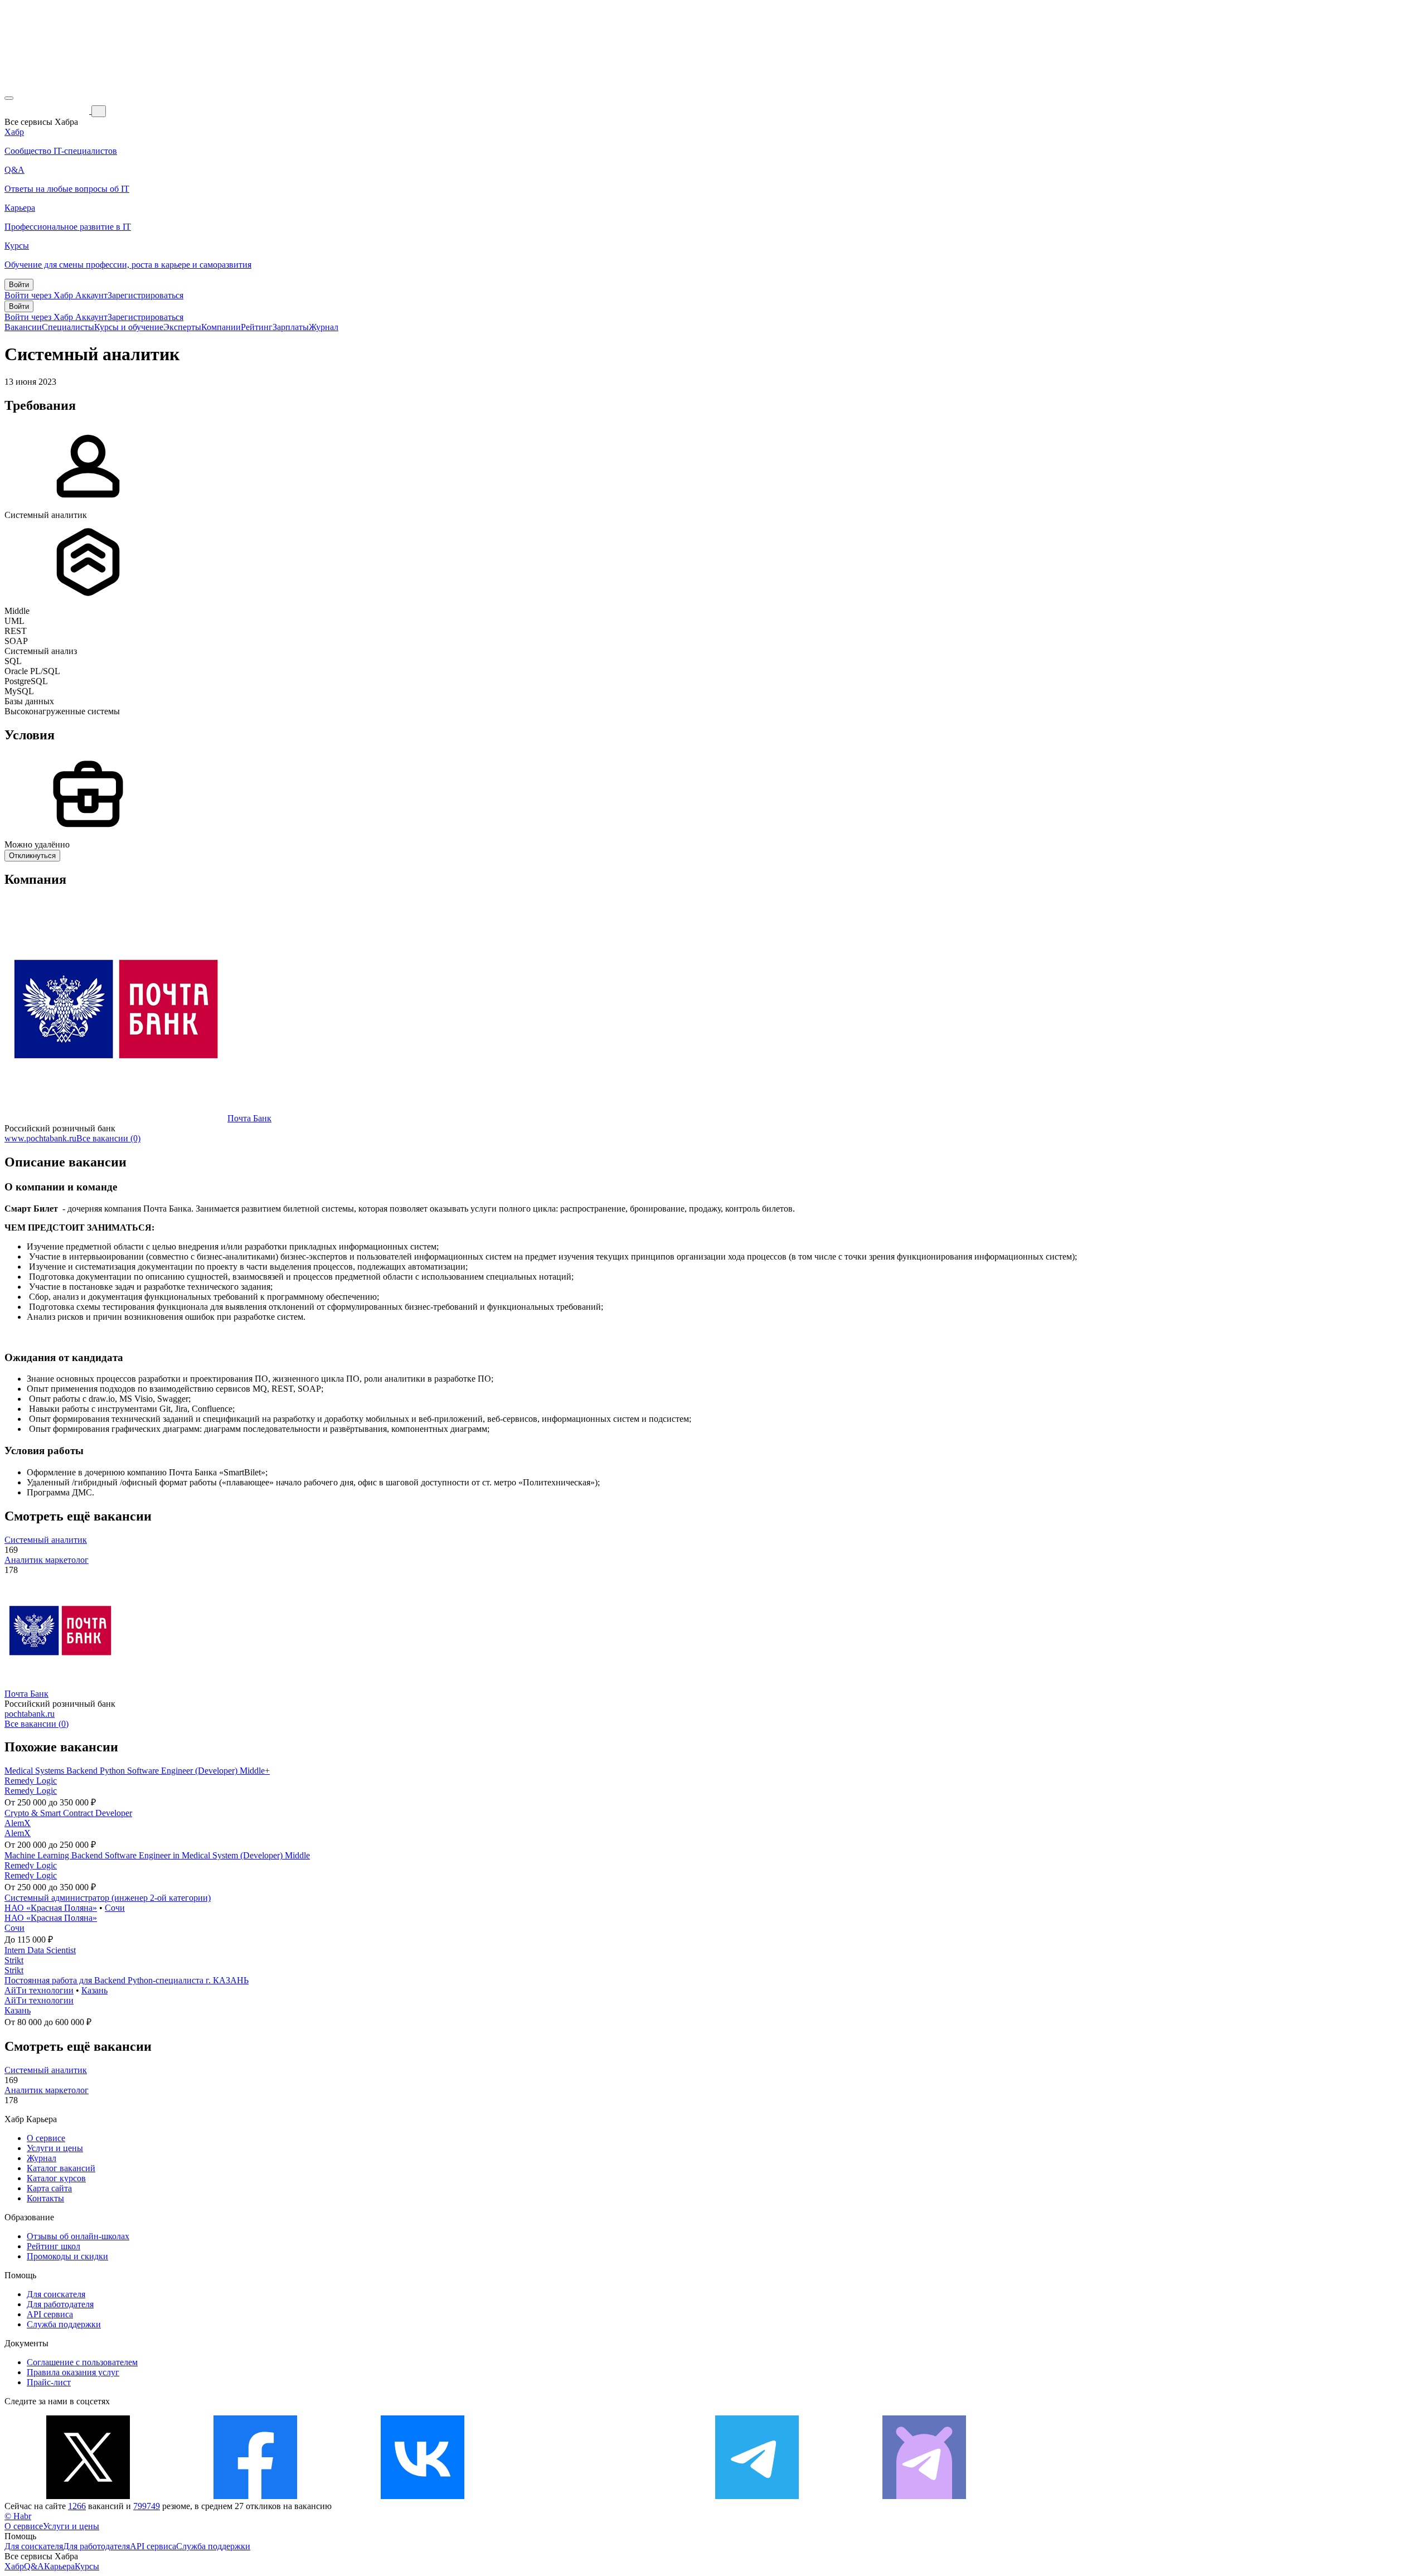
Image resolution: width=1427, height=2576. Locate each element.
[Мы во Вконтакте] (423, 2496)
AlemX (18, 1823)
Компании (221, 327)
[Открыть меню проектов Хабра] (9, 98)
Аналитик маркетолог (47, 1560)
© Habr (18, 2516)
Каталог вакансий (61, 2168)
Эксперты (182, 327)
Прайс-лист (49, 2382)
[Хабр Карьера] (48, 111)
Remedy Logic (31, 1781)
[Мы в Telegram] (757, 2496)
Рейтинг (257, 327)
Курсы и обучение (129, 327)
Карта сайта (49, 2188)
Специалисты (68, 327)
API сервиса (50, 2314)
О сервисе (46, 2138)
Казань (94, 1990)
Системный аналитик (46, 1540)
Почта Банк (249, 1118)
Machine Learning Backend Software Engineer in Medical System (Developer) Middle (157, 1855)
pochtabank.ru (30, 1714)
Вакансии (23, 327)
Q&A (34, 2566)
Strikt (14, 1960)
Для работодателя (60, 2304)
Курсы (87, 2566)
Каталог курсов (56, 2178)
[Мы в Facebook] (255, 2496)
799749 (147, 2506)
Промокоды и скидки (67, 2256)
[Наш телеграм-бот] (924, 2496)
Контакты (45, 2198)
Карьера (59, 2566)
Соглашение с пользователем (82, 2362)
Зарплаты (291, 327)
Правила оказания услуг (73, 2372)
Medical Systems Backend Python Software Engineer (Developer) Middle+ (137, 1771)
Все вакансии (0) (108, 1138)
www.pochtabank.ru (40, 1138)
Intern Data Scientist (40, 1950)
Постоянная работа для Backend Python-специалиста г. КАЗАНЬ (127, 1980)
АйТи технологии (39, 1990)
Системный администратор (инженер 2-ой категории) (108, 1898)
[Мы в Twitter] (88, 2496)
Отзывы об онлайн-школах (78, 2236)
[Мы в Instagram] (590, 2496)
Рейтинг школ (54, 2246)
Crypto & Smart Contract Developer (68, 1813)
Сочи (115, 1908)
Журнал (324, 327)
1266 (77, 2506)
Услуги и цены (55, 2148)
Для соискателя (56, 2294)
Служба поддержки (64, 2324)
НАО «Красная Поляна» (51, 1908)
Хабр (14, 2566)
